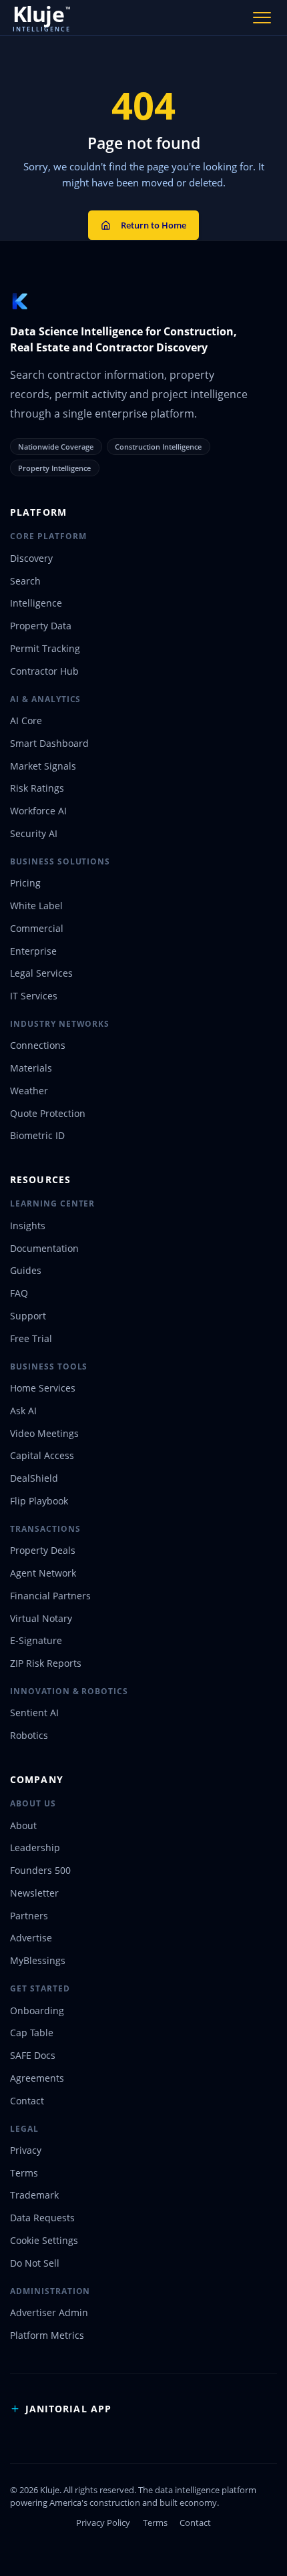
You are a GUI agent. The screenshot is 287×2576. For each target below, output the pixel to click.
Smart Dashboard (49, 743)
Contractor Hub (44, 671)
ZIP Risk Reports (46, 1663)
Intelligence (36, 603)
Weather (29, 1091)
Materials (31, 1068)
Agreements (37, 2078)
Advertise (31, 1938)
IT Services (34, 996)
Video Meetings (44, 1433)
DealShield (34, 1478)
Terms (24, 2173)
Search (25, 581)
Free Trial (31, 1338)
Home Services (43, 1388)
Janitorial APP (68, 2409)
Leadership (35, 1847)
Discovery (31, 558)
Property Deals (43, 1550)
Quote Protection (48, 1113)
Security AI (34, 833)
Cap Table (32, 2033)
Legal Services (41, 973)
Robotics (29, 1735)
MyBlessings (38, 1960)
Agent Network (43, 1573)
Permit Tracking (45, 648)
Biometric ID (37, 1135)
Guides (26, 1270)
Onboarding (37, 2010)
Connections (38, 1045)
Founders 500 (40, 1870)
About (23, 1825)
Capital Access (42, 1455)
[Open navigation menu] (262, 17)
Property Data (41, 626)
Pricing (25, 883)
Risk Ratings (37, 788)
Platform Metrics (47, 2335)
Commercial (37, 928)
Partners (29, 1916)
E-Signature (36, 1640)
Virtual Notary (41, 1618)
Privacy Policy (103, 2523)
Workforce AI (38, 811)
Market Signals (43, 766)
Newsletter (34, 1893)
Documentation (44, 1248)
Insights (28, 1226)
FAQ (19, 1293)
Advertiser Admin (49, 2312)
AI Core (26, 720)
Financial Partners (50, 1596)
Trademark (34, 2195)
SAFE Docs (33, 2055)
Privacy (26, 2150)
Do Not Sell (35, 2263)
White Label (36, 906)
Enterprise (33, 951)
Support (28, 1316)
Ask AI (23, 1411)
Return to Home (154, 225)
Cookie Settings (44, 2240)
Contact (27, 2101)
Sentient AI (34, 1713)
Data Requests (42, 2218)
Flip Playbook (39, 1501)
